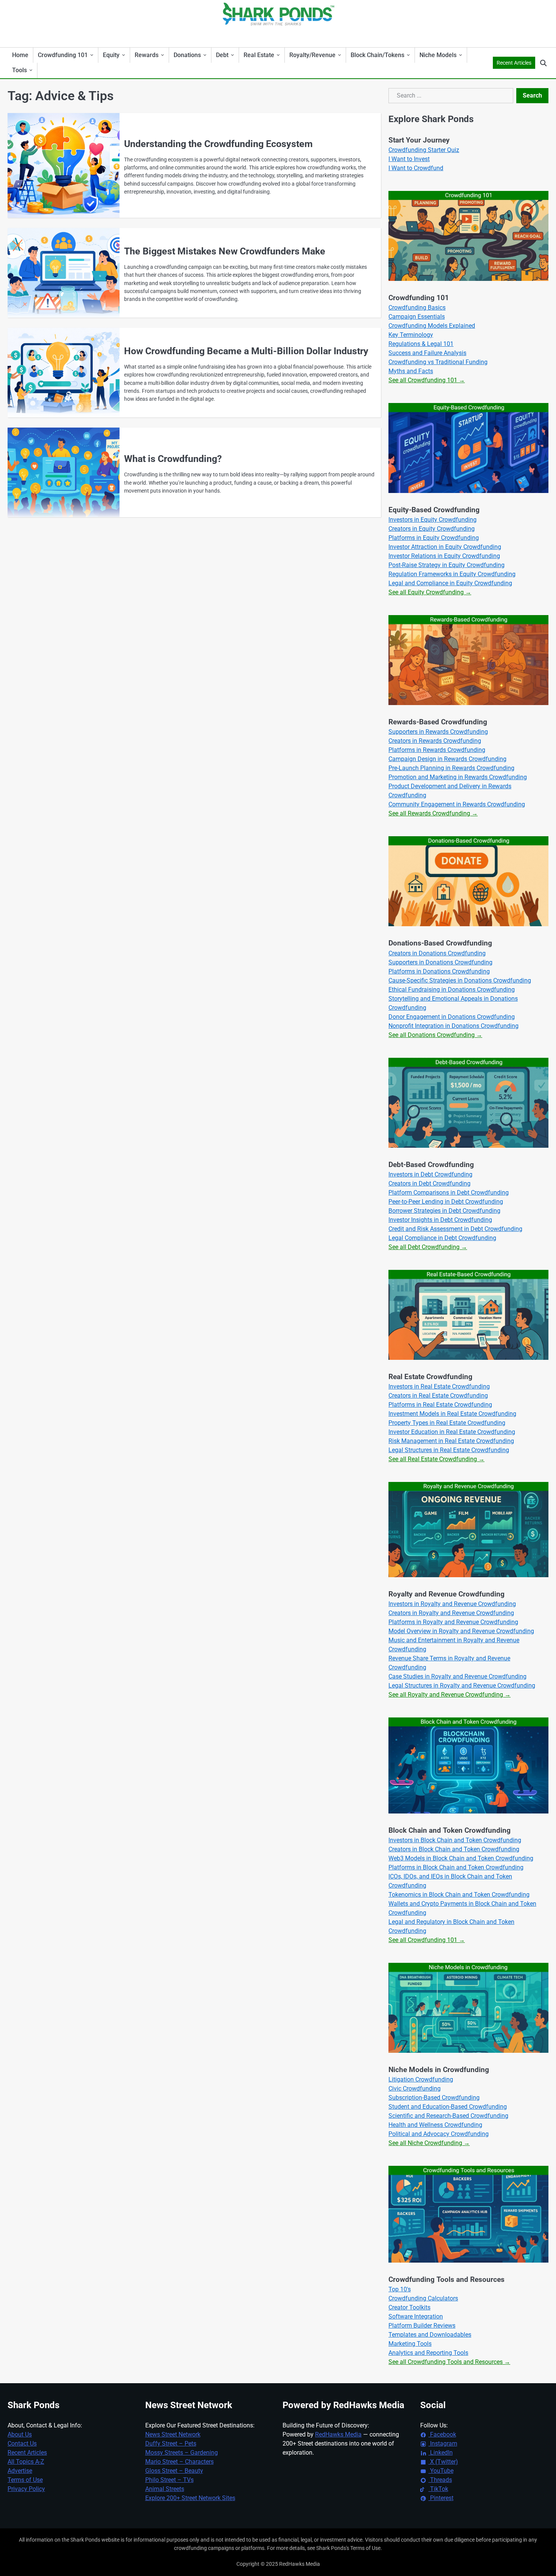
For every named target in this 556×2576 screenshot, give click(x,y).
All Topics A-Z (26, 2462)
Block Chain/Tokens (377, 55)
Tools (19, 70)
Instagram (443, 2443)
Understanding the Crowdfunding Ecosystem (218, 144)
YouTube (441, 2471)
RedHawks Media (338, 2434)
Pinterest (441, 2498)
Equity (111, 55)
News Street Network (173, 2434)
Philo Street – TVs (169, 2480)
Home (20, 55)
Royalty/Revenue (312, 55)
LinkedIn (441, 2453)
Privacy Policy (26, 2489)
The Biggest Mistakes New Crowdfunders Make (225, 251)
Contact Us (22, 2443)
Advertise (20, 2471)
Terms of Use (25, 2480)
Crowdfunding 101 (63, 55)
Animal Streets (165, 2489)
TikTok (438, 2489)
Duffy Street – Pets (171, 2443)
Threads (440, 2480)
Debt (222, 55)
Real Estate (259, 55)
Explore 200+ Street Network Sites (190, 2498)
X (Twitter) (443, 2462)
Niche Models (438, 55)
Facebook (442, 2434)
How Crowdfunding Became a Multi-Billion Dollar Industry (246, 351)
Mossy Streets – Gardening (182, 2453)
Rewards (147, 55)
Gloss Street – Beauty (174, 2471)
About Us (20, 2434)
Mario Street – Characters (179, 2462)
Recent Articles (514, 63)
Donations (187, 55)
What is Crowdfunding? (173, 459)
